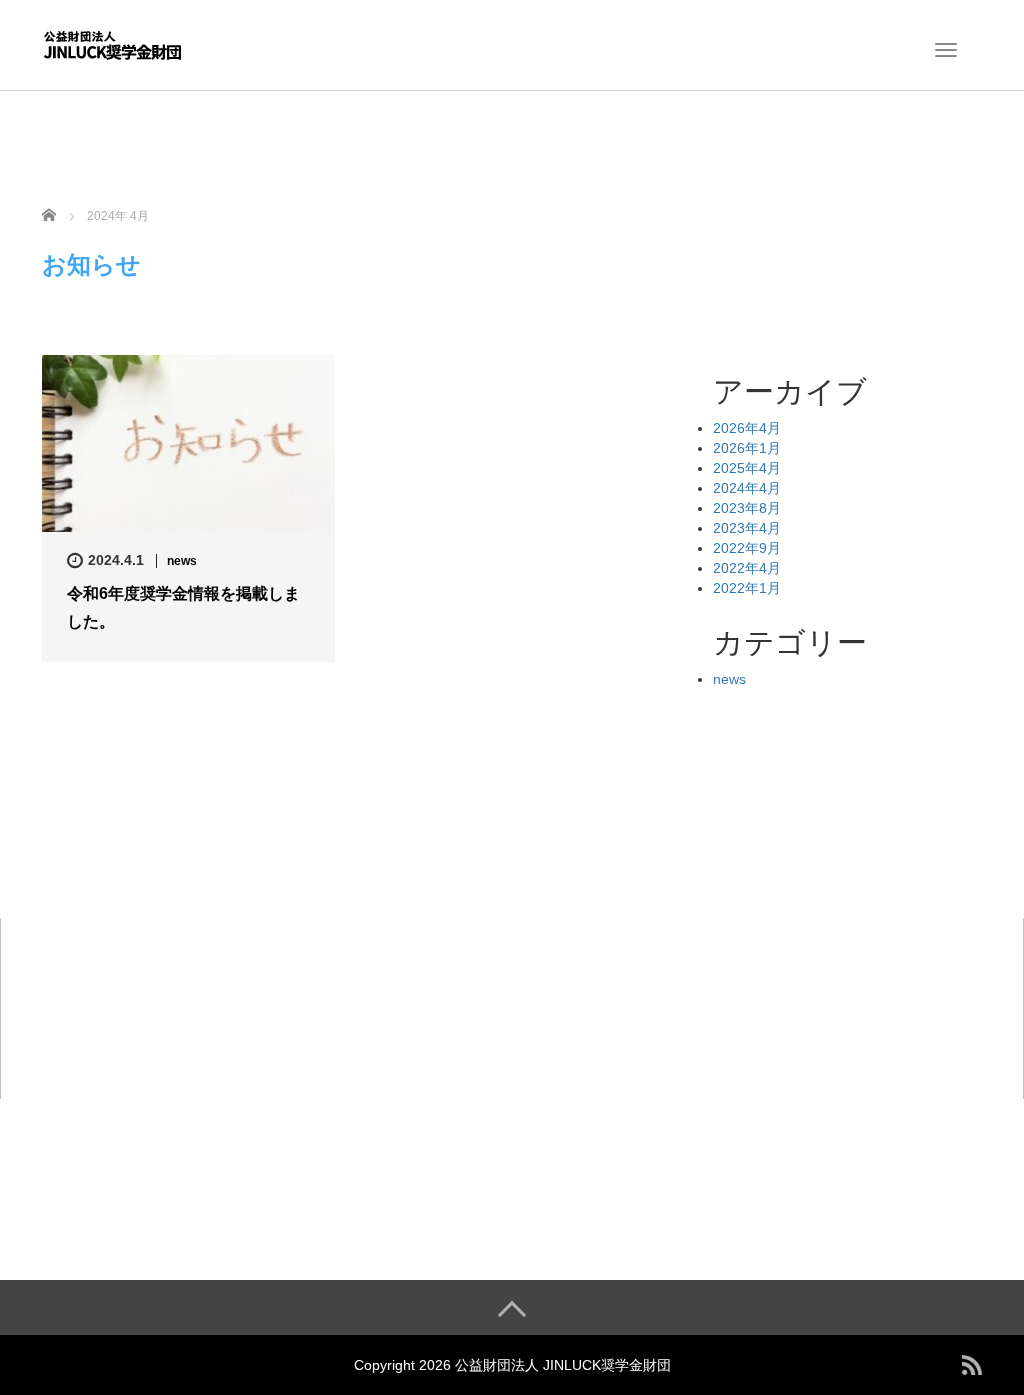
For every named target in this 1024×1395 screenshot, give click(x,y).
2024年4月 (747, 488)
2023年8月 (747, 508)
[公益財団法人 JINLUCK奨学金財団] (112, 43)
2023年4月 (747, 528)
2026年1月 (747, 448)
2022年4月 (747, 568)
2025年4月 (747, 468)
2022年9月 (747, 548)
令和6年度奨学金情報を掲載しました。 (183, 607)
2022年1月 (747, 588)
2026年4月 (747, 428)
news (182, 561)
